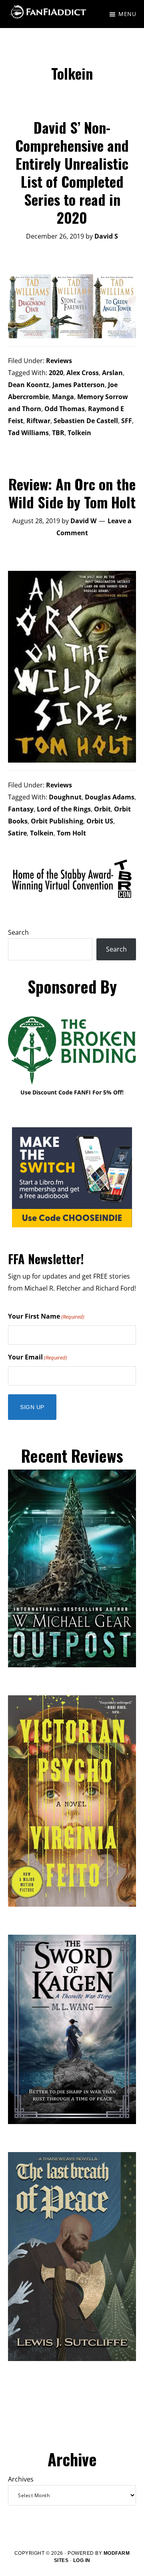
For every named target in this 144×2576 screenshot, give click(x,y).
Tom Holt (71, 833)
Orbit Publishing (57, 821)
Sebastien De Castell (86, 421)
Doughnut (65, 797)
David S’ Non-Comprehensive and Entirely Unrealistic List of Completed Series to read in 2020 (72, 172)
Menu (127, 14)
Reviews (59, 361)
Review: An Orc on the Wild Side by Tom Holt (72, 493)
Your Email (38, 1357)
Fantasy (21, 809)
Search (18, 932)
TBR (58, 433)
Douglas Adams (110, 797)
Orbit (102, 809)
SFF (127, 421)
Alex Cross (83, 373)
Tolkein (79, 433)
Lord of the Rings (64, 809)
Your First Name (46, 1316)
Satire (17, 833)
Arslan (112, 373)
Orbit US (100, 821)
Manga (63, 397)
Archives (21, 2479)
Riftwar (38, 421)
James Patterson (79, 385)
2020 (56, 373)
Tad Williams (28, 433)
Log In (82, 2560)
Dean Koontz (29, 385)
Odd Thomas (65, 409)
